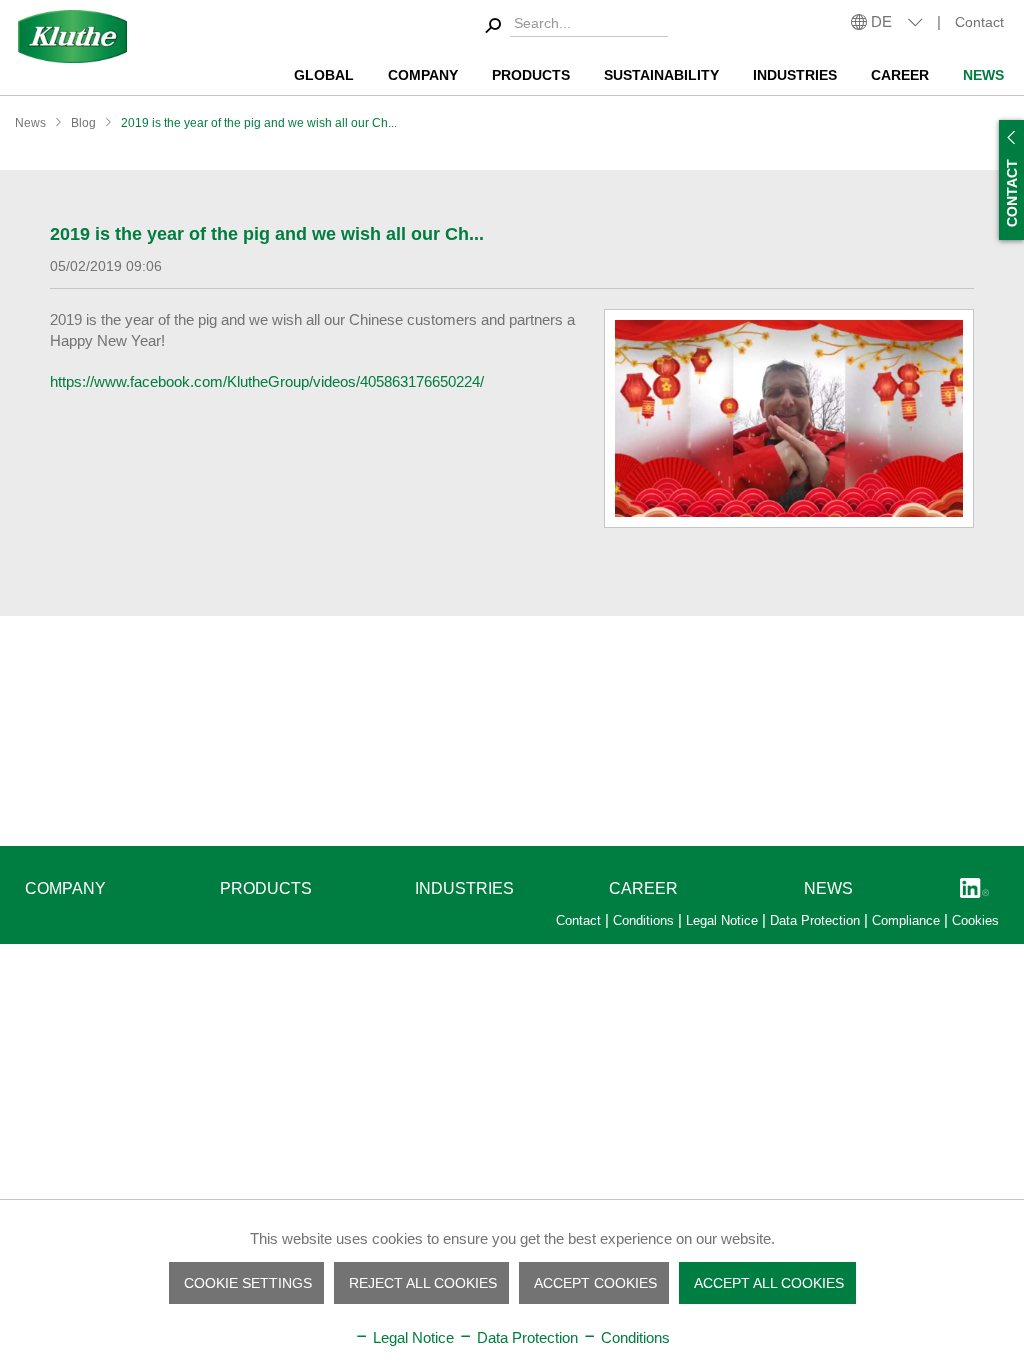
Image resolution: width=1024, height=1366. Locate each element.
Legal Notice (724, 920)
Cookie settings (248, 1283)
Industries (464, 888)
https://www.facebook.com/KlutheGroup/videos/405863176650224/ (267, 381)
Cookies (975, 920)
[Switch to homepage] (72, 36)
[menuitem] (573, 26)
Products (266, 888)
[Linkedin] (974, 889)
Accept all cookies (769, 1283)
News (828, 888)
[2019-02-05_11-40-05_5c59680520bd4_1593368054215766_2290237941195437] (789, 418)
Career (643, 888)
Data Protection (817, 920)
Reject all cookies (423, 1283)
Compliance (908, 920)
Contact (979, 22)
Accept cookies (595, 1283)
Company (65, 888)
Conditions (645, 920)
